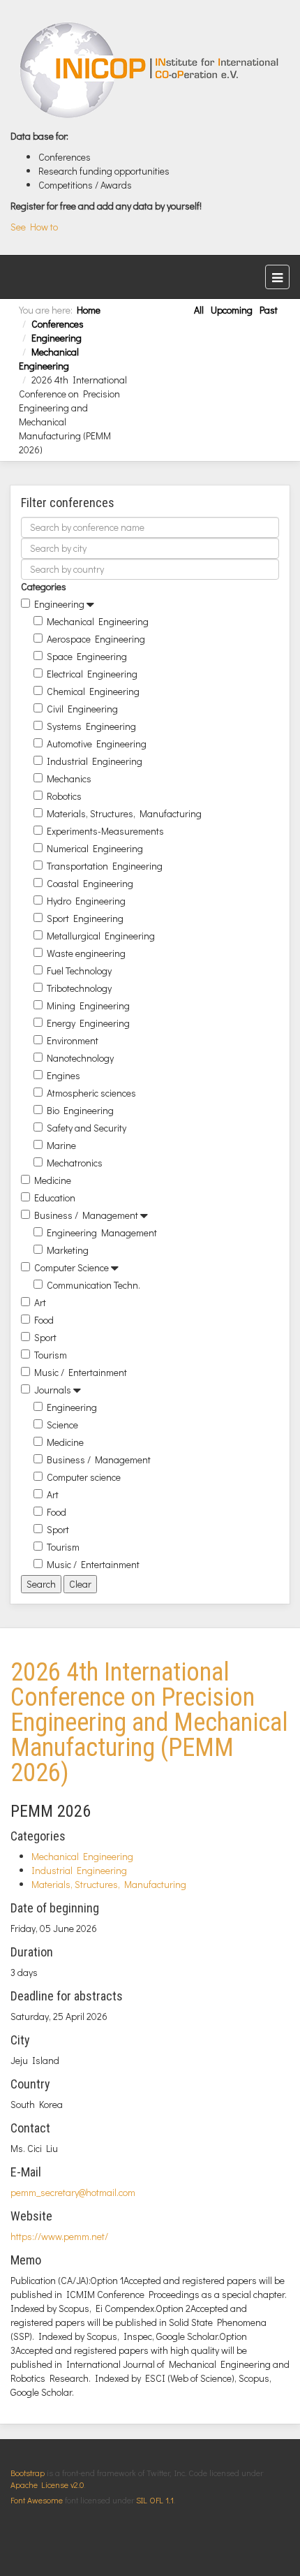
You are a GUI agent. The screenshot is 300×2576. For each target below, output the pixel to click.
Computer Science (72, 1267)
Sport (45, 1337)
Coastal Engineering (90, 883)
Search (41, 1584)
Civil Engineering (82, 709)
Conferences (58, 324)
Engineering (57, 338)
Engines (63, 1075)
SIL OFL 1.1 (155, 2500)
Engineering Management (102, 1232)
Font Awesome (37, 2500)
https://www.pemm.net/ (59, 2236)
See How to (34, 227)
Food (44, 1320)
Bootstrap (28, 2473)
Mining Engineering (88, 1005)
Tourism (51, 1355)
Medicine (53, 1180)
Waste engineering (86, 953)
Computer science (84, 1477)
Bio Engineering (80, 1110)
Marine (61, 1145)
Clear (80, 1584)
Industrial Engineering (95, 761)
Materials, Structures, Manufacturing (124, 813)
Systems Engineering (91, 726)
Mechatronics (75, 1163)
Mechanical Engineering (49, 359)
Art (40, 1302)
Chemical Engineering (93, 691)
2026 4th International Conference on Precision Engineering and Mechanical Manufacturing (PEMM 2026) (149, 1722)
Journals (53, 1390)
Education (55, 1198)
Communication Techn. (93, 1285)
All (199, 310)
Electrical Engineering (92, 674)
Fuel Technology (79, 971)
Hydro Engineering (86, 901)
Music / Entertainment (81, 1372)
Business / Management (86, 1215)
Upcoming (232, 310)
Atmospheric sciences (91, 1093)
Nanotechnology (80, 1058)
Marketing (68, 1250)
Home (89, 310)
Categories (44, 586)
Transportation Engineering (105, 866)
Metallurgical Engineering (101, 936)
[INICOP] (150, 70)
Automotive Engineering (97, 744)
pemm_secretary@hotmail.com (73, 2192)
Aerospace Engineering (96, 639)
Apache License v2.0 (47, 2484)
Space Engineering (87, 656)
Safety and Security (87, 1128)
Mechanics (69, 778)
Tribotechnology (79, 988)
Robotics (64, 796)
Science (62, 1425)
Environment (73, 1040)
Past (269, 310)
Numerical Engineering (95, 848)
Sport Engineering (85, 918)
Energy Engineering (88, 1023)
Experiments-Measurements (105, 831)
